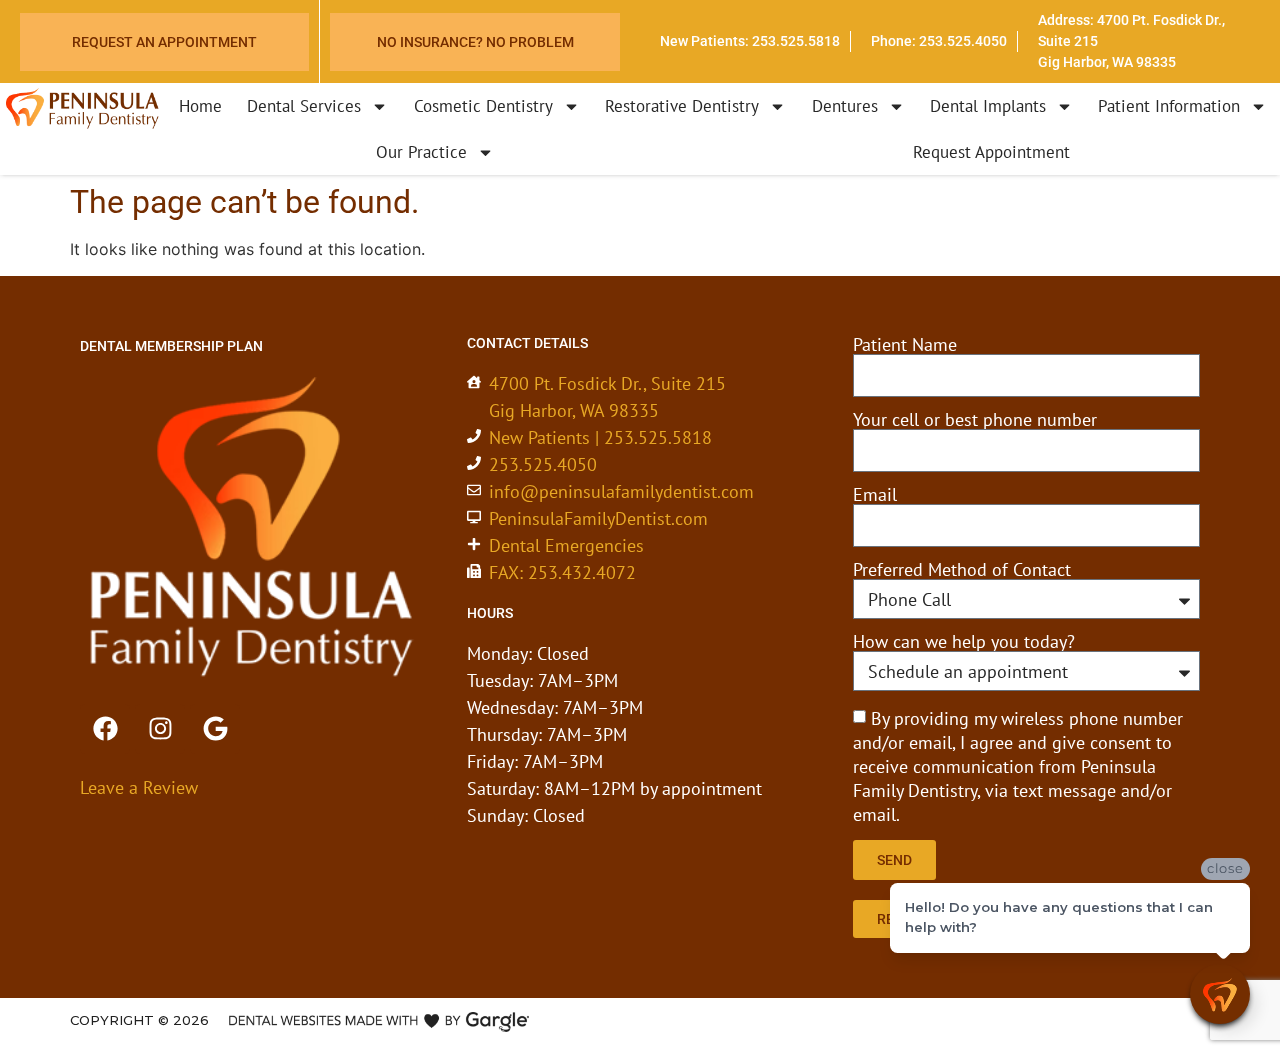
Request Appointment (991, 152)
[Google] (215, 729)
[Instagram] (160, 729)
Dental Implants (988, 106)
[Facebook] (105, 729)
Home (200, 106)
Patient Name (905, 345)
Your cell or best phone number (975, 420)
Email (875, 495)
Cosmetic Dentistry (483, 106)
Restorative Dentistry (682, 106)
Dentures (845, 106)
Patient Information (1169, 106)
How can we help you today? (964, 642)
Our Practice (421, 152)
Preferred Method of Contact (962, 570)
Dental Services (304, 106)
